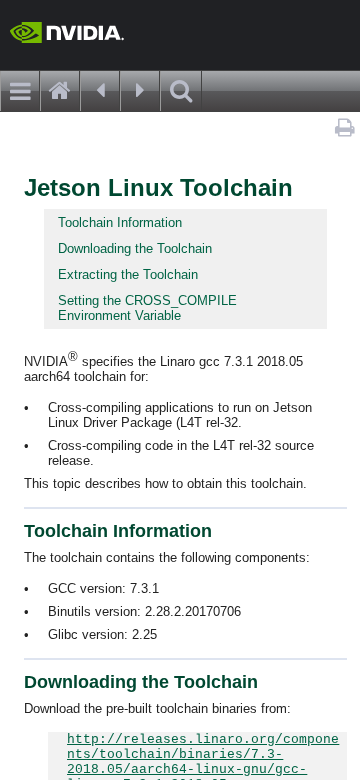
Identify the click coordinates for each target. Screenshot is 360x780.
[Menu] (20, 91)
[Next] (140, 91)
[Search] (181, 91)
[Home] (60, 91)
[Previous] (100, 91)
